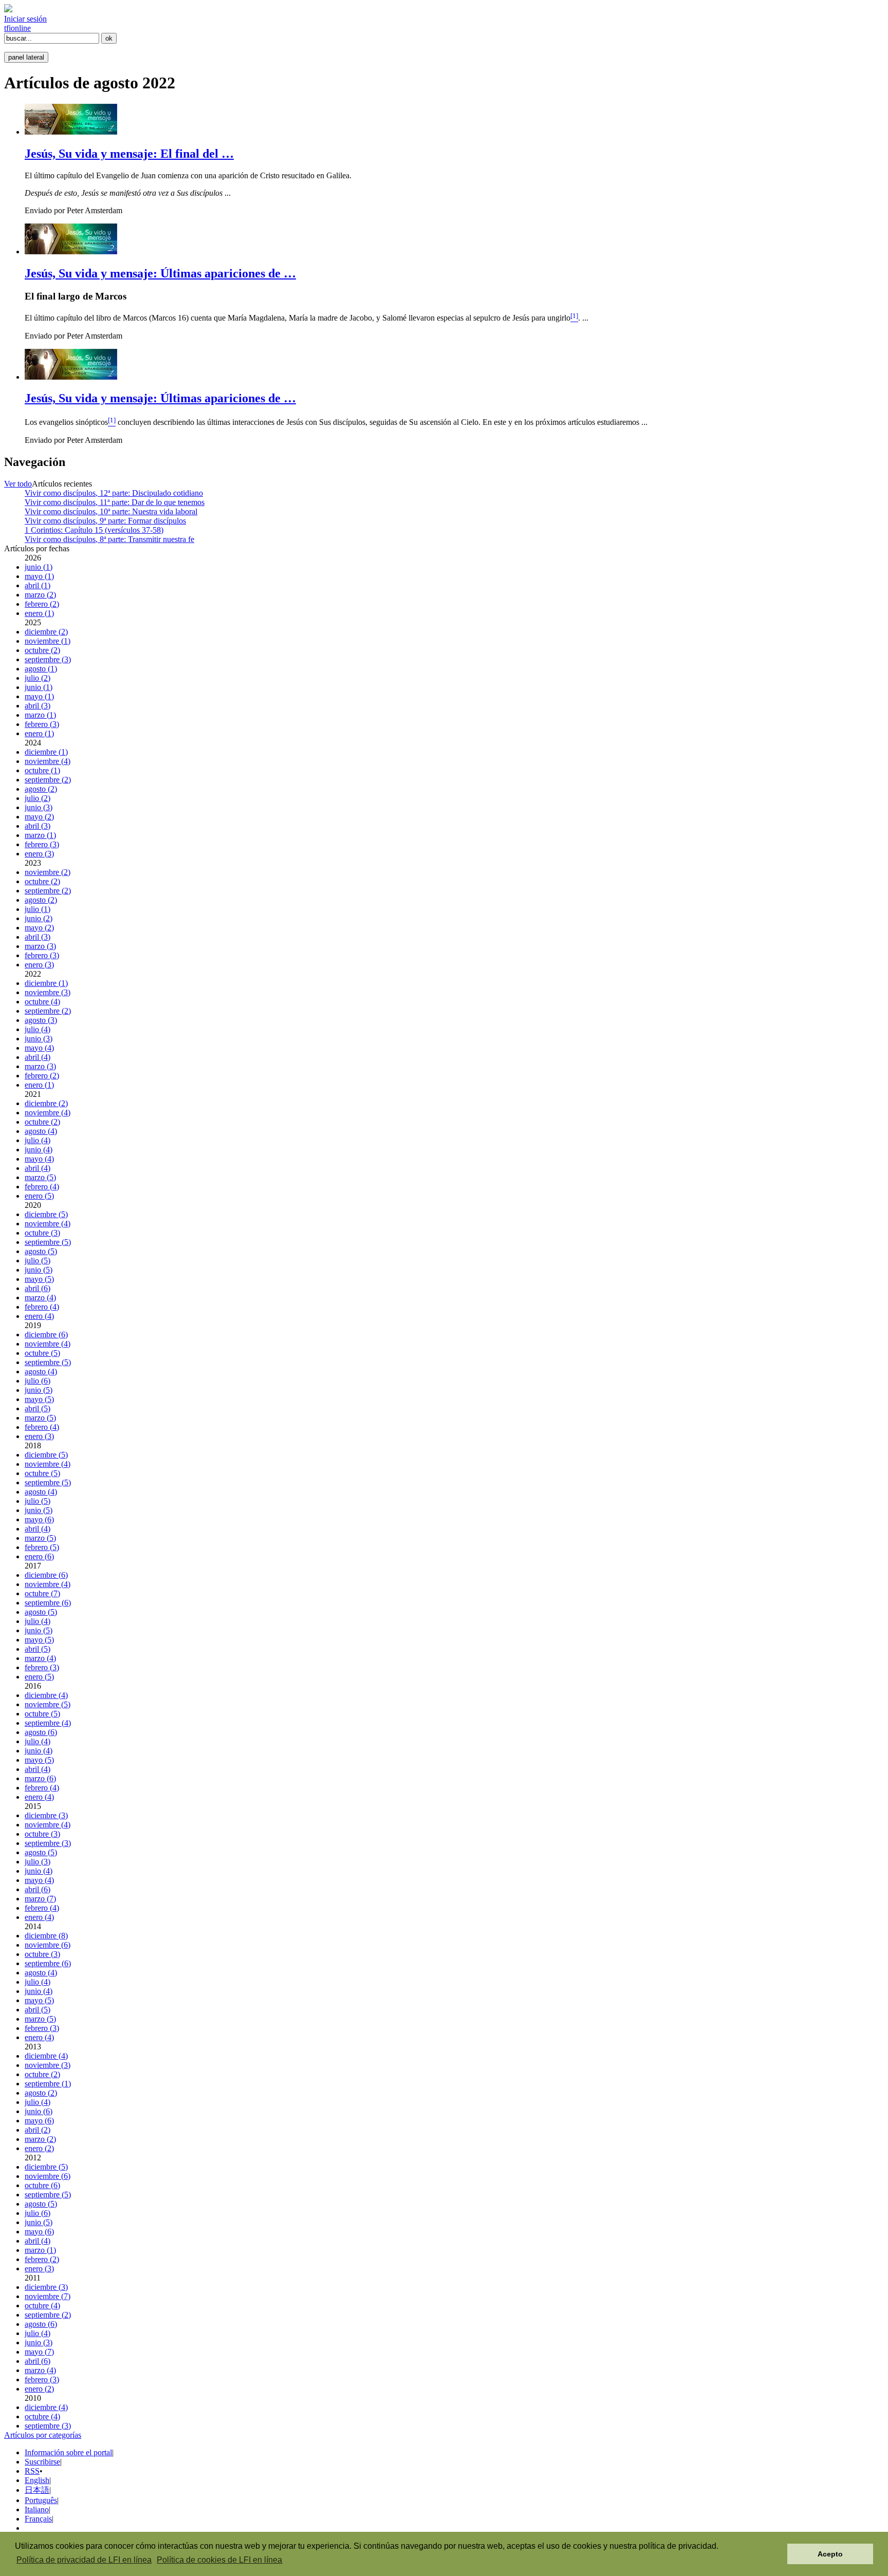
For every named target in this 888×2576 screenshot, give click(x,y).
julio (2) (38, 678)
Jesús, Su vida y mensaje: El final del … (129, 154)
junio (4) (39, 1150)
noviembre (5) (48, 1704)
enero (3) (39, 854)
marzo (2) (40, 595)
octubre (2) (42, 650)
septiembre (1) (48, 2084)
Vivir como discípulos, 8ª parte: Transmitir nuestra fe (109, 539)
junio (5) (39, 1270)
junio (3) (39, 807)
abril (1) (38, 585)
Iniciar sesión (25, 19)
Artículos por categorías (43, 2435)
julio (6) (38, 1381)
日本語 (37, 2490)
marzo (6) (40, 1778)
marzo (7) (40, 1899)
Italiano (37, 2509)
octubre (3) (42, 1233)
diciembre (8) (46, 1936)
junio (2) (39, 918)
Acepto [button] (830, 2554)
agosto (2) (41, 789)
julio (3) (38, 1862)
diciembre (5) (46, 1214)
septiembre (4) (48, 1723)
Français (38, 2519)
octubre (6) (42, 2185)
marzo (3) (40, 946)
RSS (32, 2471)
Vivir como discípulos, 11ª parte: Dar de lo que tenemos (115, 502)
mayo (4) (39, 1048)
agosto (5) (41, 1251)
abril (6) (38, 1288)
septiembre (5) (48, 1242)
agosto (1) (41, 669)
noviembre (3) (48, 992)
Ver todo (18, 484)
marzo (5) (40, 1177)
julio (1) (38, 909)
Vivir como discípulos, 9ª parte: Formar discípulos (105, 521)
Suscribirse (42, 2462)
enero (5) (39, 1196)
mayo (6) (39, 1519)
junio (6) (39, 2111)
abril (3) (38, 706)
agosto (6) (41, 1732)
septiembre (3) (48, 659)
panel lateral (26, 57)
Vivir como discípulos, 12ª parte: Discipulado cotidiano (114, 493)
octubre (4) (42, 1002)
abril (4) (38, 1057)
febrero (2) (42, 604)
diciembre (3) (46, 1815)
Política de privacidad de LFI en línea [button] (84, 2560)
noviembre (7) (48, 2296)
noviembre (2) (48, 872)
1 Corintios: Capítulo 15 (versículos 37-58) (94, 530)
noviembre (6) (48, 1945)
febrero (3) (42, 724)
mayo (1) (39, 576)
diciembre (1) (46, 752)
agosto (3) (41, 1020)
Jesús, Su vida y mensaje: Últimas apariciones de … (160, 273)
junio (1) (39, 567)
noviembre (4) (48, 761)
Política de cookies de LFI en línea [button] (219, 2560)
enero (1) (39, 613)
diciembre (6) (46, 1334)
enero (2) (39, 2148)
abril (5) (38, 1408)
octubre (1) (42, 770)
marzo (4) (40, 1298)
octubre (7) (42, 1593)
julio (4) (38, 1029)
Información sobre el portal (68, 2452)
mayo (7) (39, 2352)
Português (41, 2500)
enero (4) (39, 1316)
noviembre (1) (48, 641)
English (37, 2480)
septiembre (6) (48, 1603)
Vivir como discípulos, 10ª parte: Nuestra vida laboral (111, 511)
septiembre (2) (48, 780)
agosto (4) (41, 1131)
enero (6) (39, 1556)
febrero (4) (42, 1187)
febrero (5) (42, 1547)
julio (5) (38, 1261)
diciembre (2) (46, 632)
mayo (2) (39, 817)
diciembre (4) (46, 1695)
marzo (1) (40, 715)
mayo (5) (39, 1279)
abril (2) (38, 2130)
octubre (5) (42, 1353)
